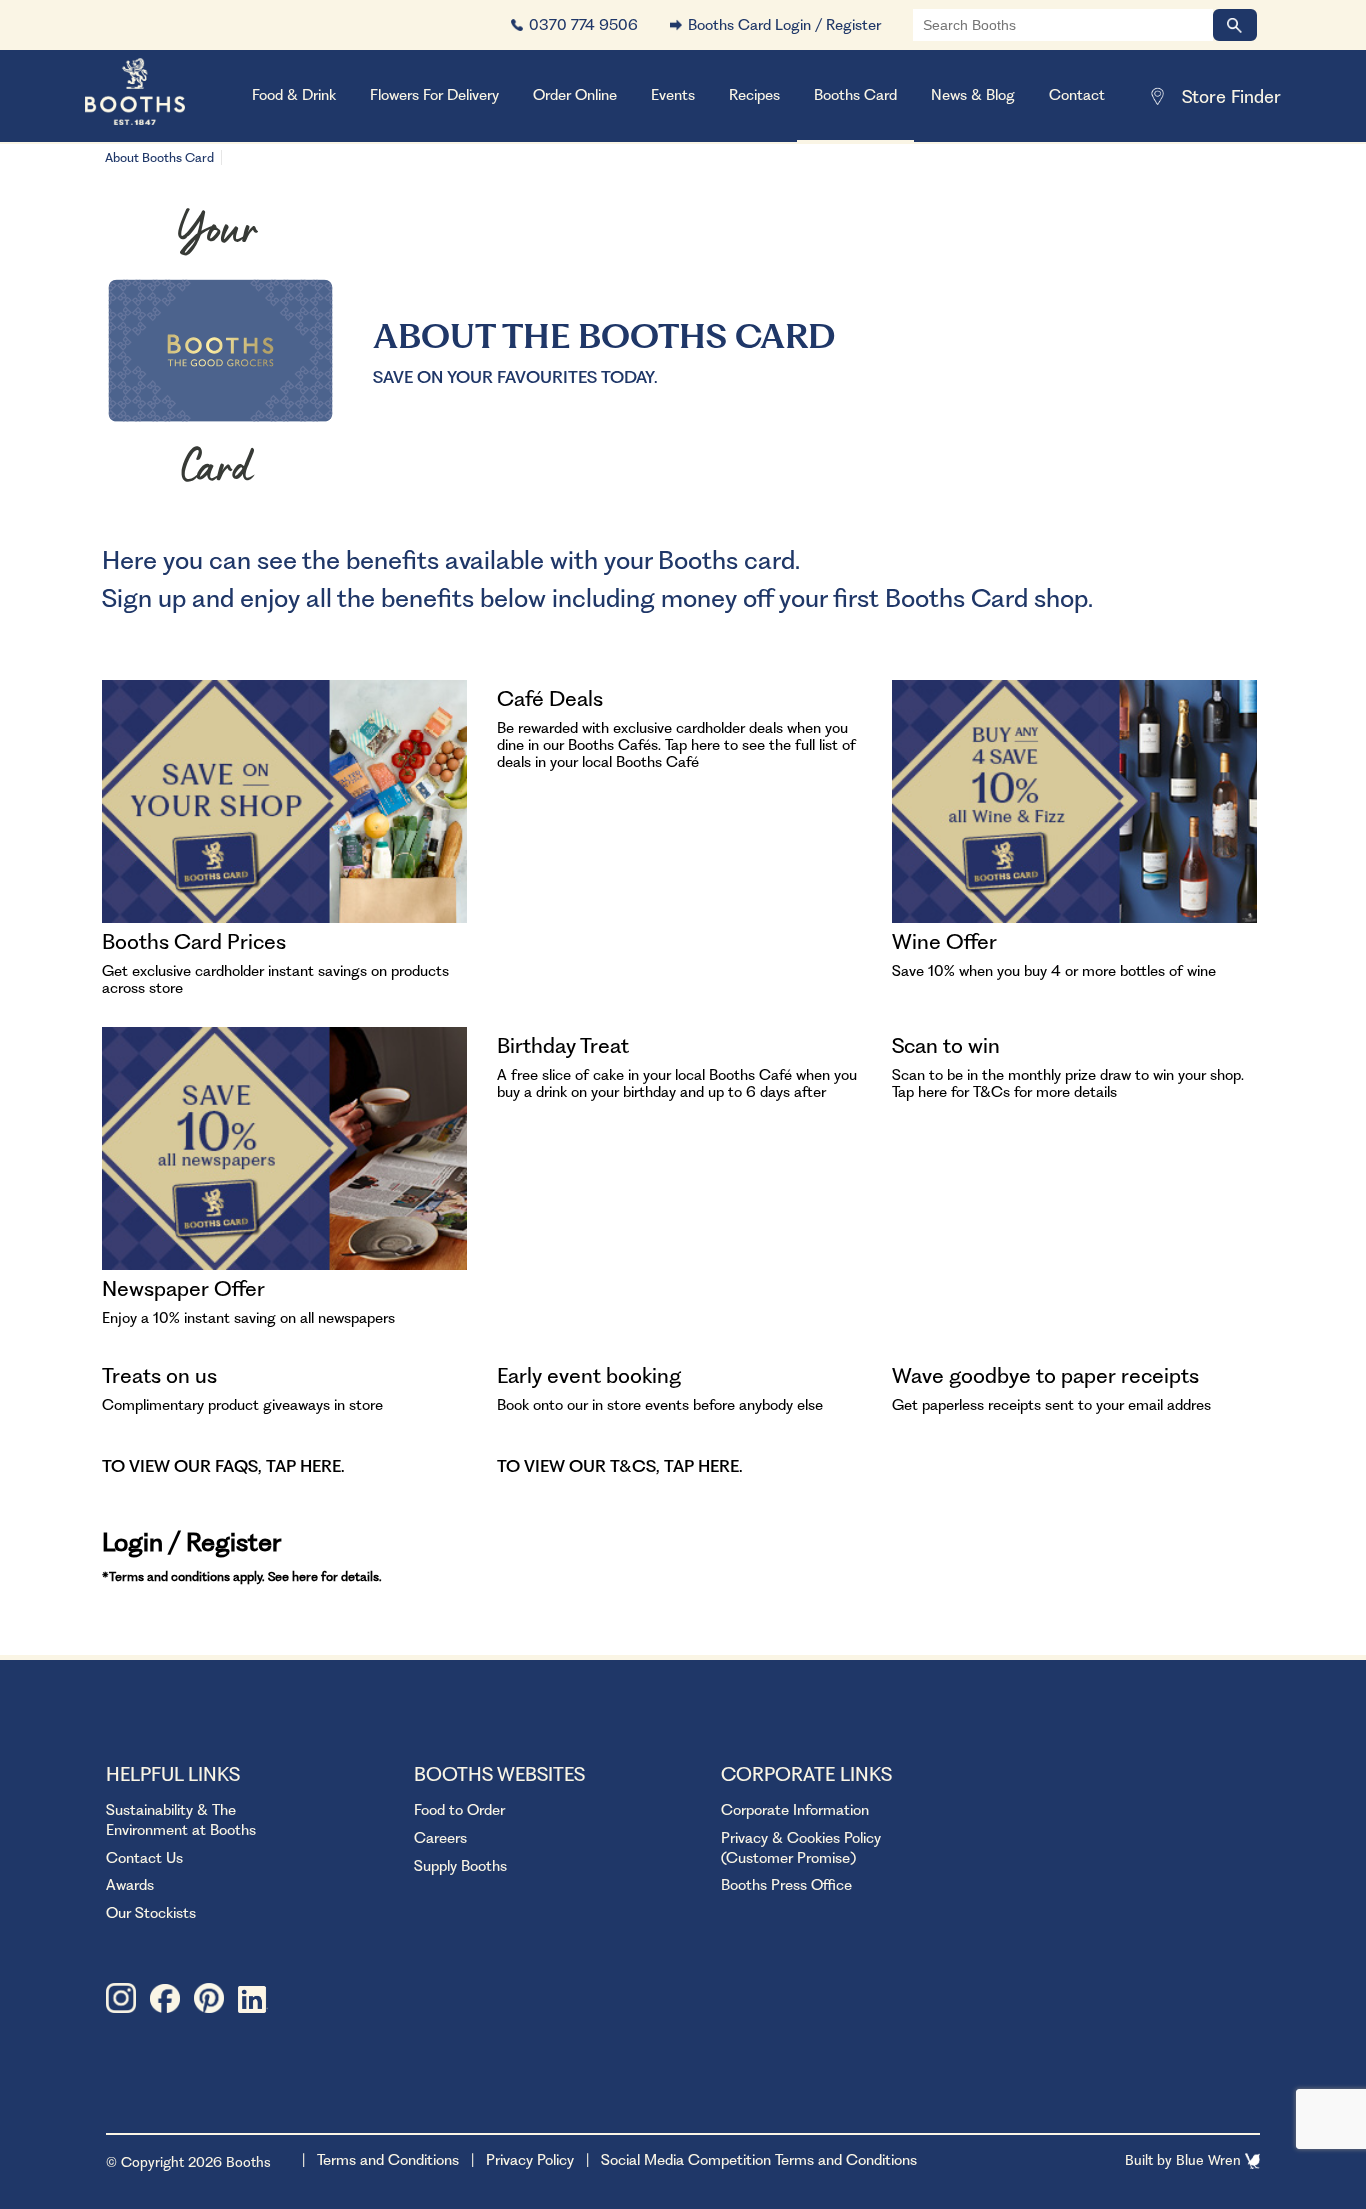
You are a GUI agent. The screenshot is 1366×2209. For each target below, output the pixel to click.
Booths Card (855, 95)
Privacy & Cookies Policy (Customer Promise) (801, 1848)
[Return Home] (160, 96)
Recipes (754, 95)
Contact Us (144, 1858)
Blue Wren (1210, 2160)
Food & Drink (294, 95)
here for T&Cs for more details (1017, 1092)
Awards (130, 1885)
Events (673, 95)
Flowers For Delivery (434, 95)
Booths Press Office (786, 1885)
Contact (1077, 95)
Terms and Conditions (388, 2160)
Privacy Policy (530, 2160)
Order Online (575, 95)
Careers (440, 1838)
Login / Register (191, 1542)
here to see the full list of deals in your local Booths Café (676, 753)
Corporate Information (795, 1810)
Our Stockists (151, 1913)
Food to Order (459, 1810)
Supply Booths (460, 1866)
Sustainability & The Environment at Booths (181, 1820)
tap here (303, 1466)
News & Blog (973, 95)
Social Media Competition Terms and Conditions (759, 2160)
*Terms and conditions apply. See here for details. (242, 1577)
